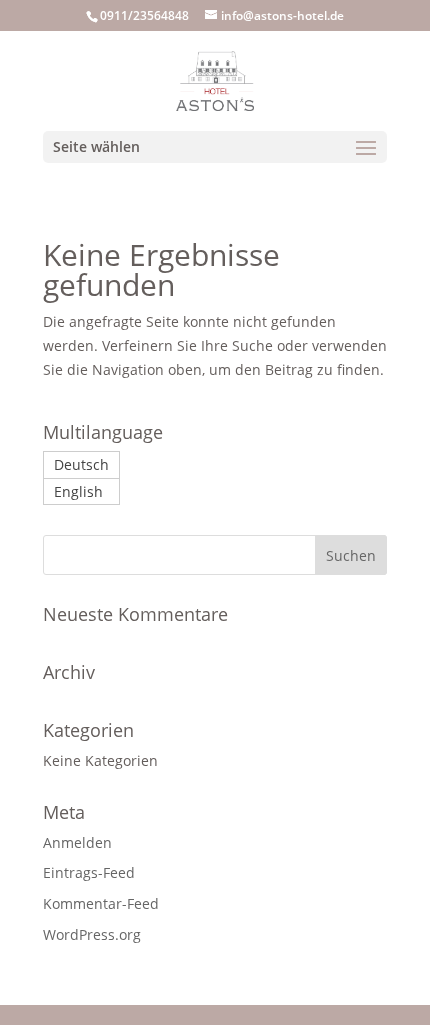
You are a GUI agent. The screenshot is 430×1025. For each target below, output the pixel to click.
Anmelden (77, 842)
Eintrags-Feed (89, 872)
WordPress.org (92, 934)
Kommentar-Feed (101, 903)
